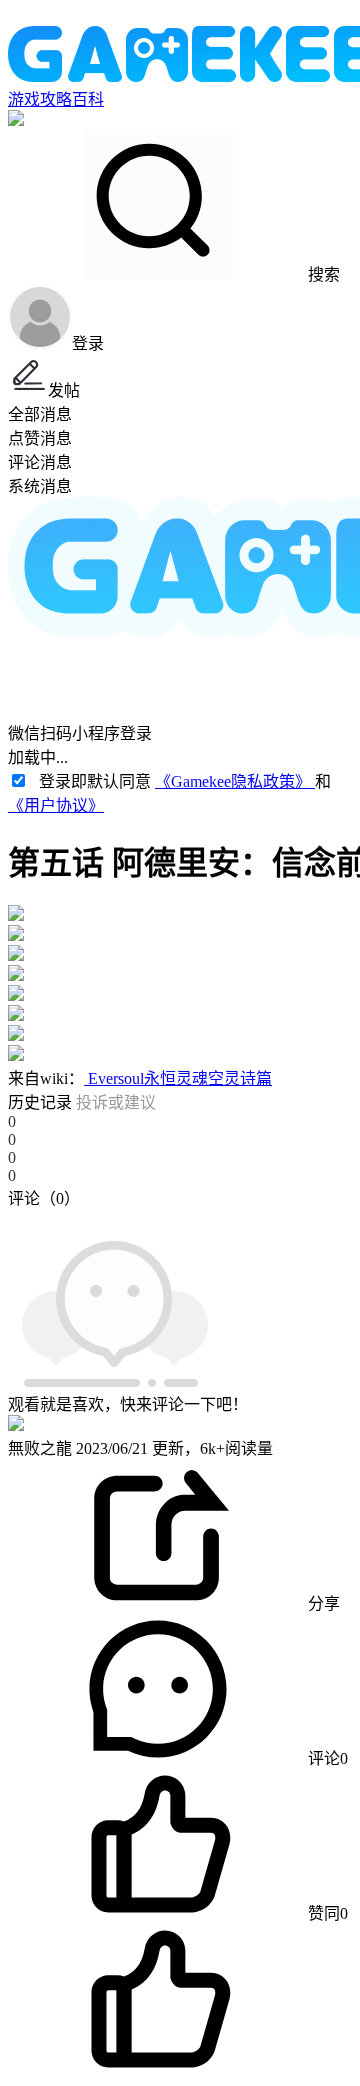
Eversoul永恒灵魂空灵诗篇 (178, 1078)
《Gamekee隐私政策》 (235, 781)
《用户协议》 (56, 805)
